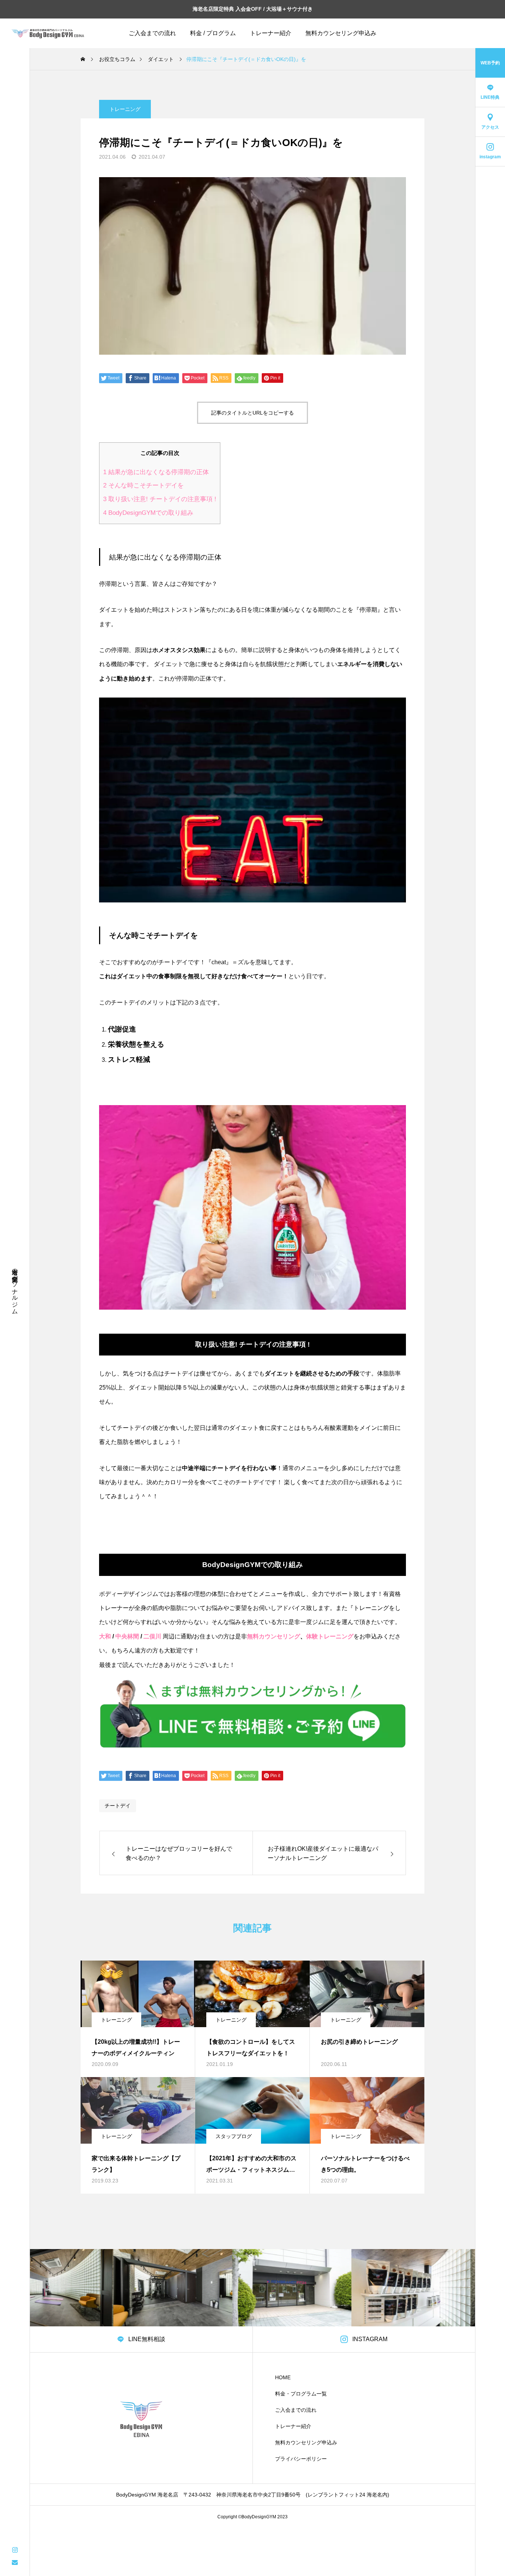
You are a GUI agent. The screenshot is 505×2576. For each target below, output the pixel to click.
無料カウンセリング (274, 1636)
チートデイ (118, 1806)
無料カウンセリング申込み (341, 33)
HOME (283, 2377)
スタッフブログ (234, 2136)
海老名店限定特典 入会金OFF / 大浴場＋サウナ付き (253, 9)
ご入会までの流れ (152, 33)
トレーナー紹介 (271, 33)
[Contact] (15, 2562)
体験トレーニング (330, 1636)
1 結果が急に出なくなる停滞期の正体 (156, 472)
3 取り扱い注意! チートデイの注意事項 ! (160, 499)
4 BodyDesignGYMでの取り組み (148, 513)
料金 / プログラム (213, 33)
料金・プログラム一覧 (301, 2394)
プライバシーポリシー (301, 2459)
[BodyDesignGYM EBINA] (48, 33)
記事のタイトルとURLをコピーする (253, 413)
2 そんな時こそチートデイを (143, 485)
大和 (105, 1636)
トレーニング (125, 109)
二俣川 (152, 1636)
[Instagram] (15, 2549)
